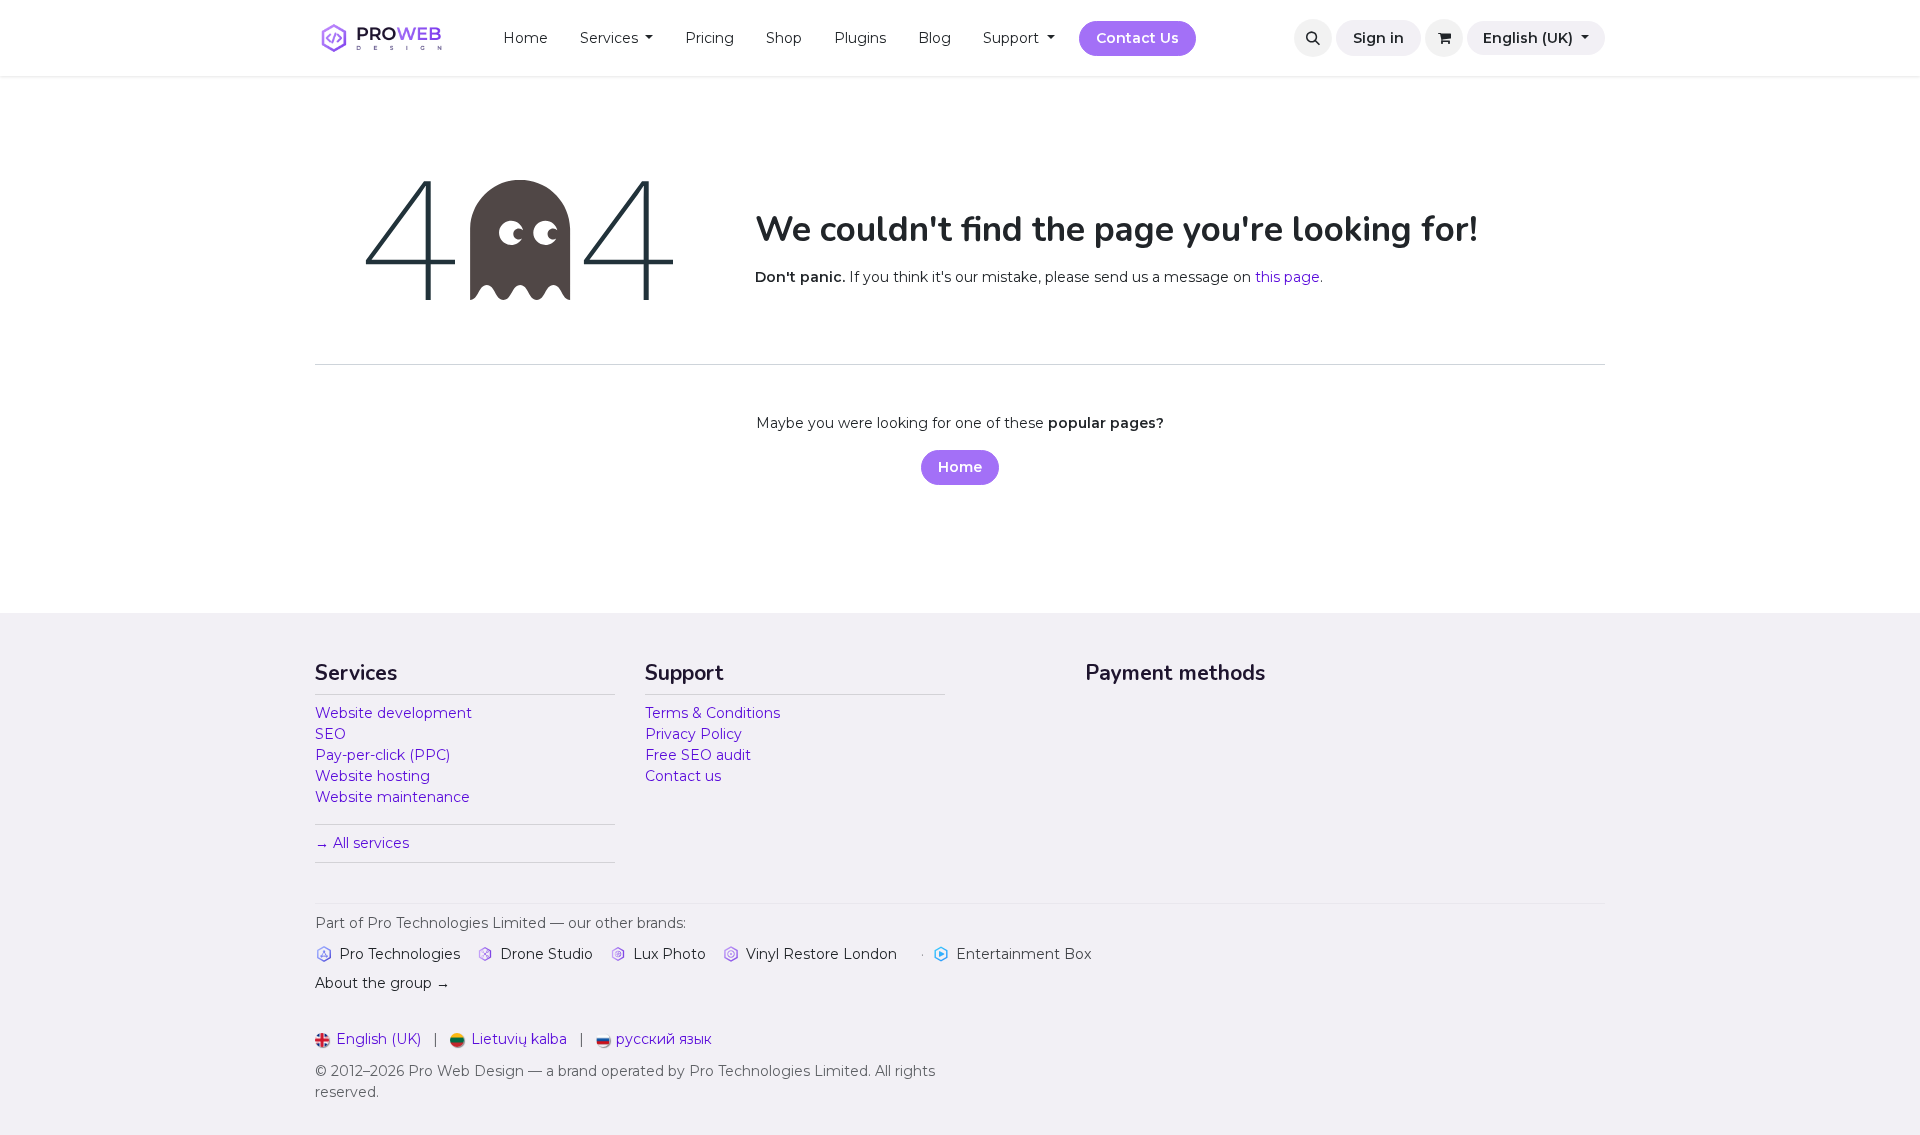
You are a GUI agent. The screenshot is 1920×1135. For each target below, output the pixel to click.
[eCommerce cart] (1444, 38)
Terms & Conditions (712, 713)
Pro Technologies (399, 954)
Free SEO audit (698, 755)
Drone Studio (546, 954)
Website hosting (372, 776)
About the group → (382, 983)
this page (1287, 277)
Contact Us (1137, 38)
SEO (330, 734)
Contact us (683, 776)
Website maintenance (392, 797)
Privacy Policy (693, 734)
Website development (393, 713)
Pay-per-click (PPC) (382, 755)
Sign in (1378, 38)
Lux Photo (669, 954)
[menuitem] (525, 38)
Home (960, 467)
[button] (1313, 38)
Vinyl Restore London (821, 954)
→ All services (362, 843)
